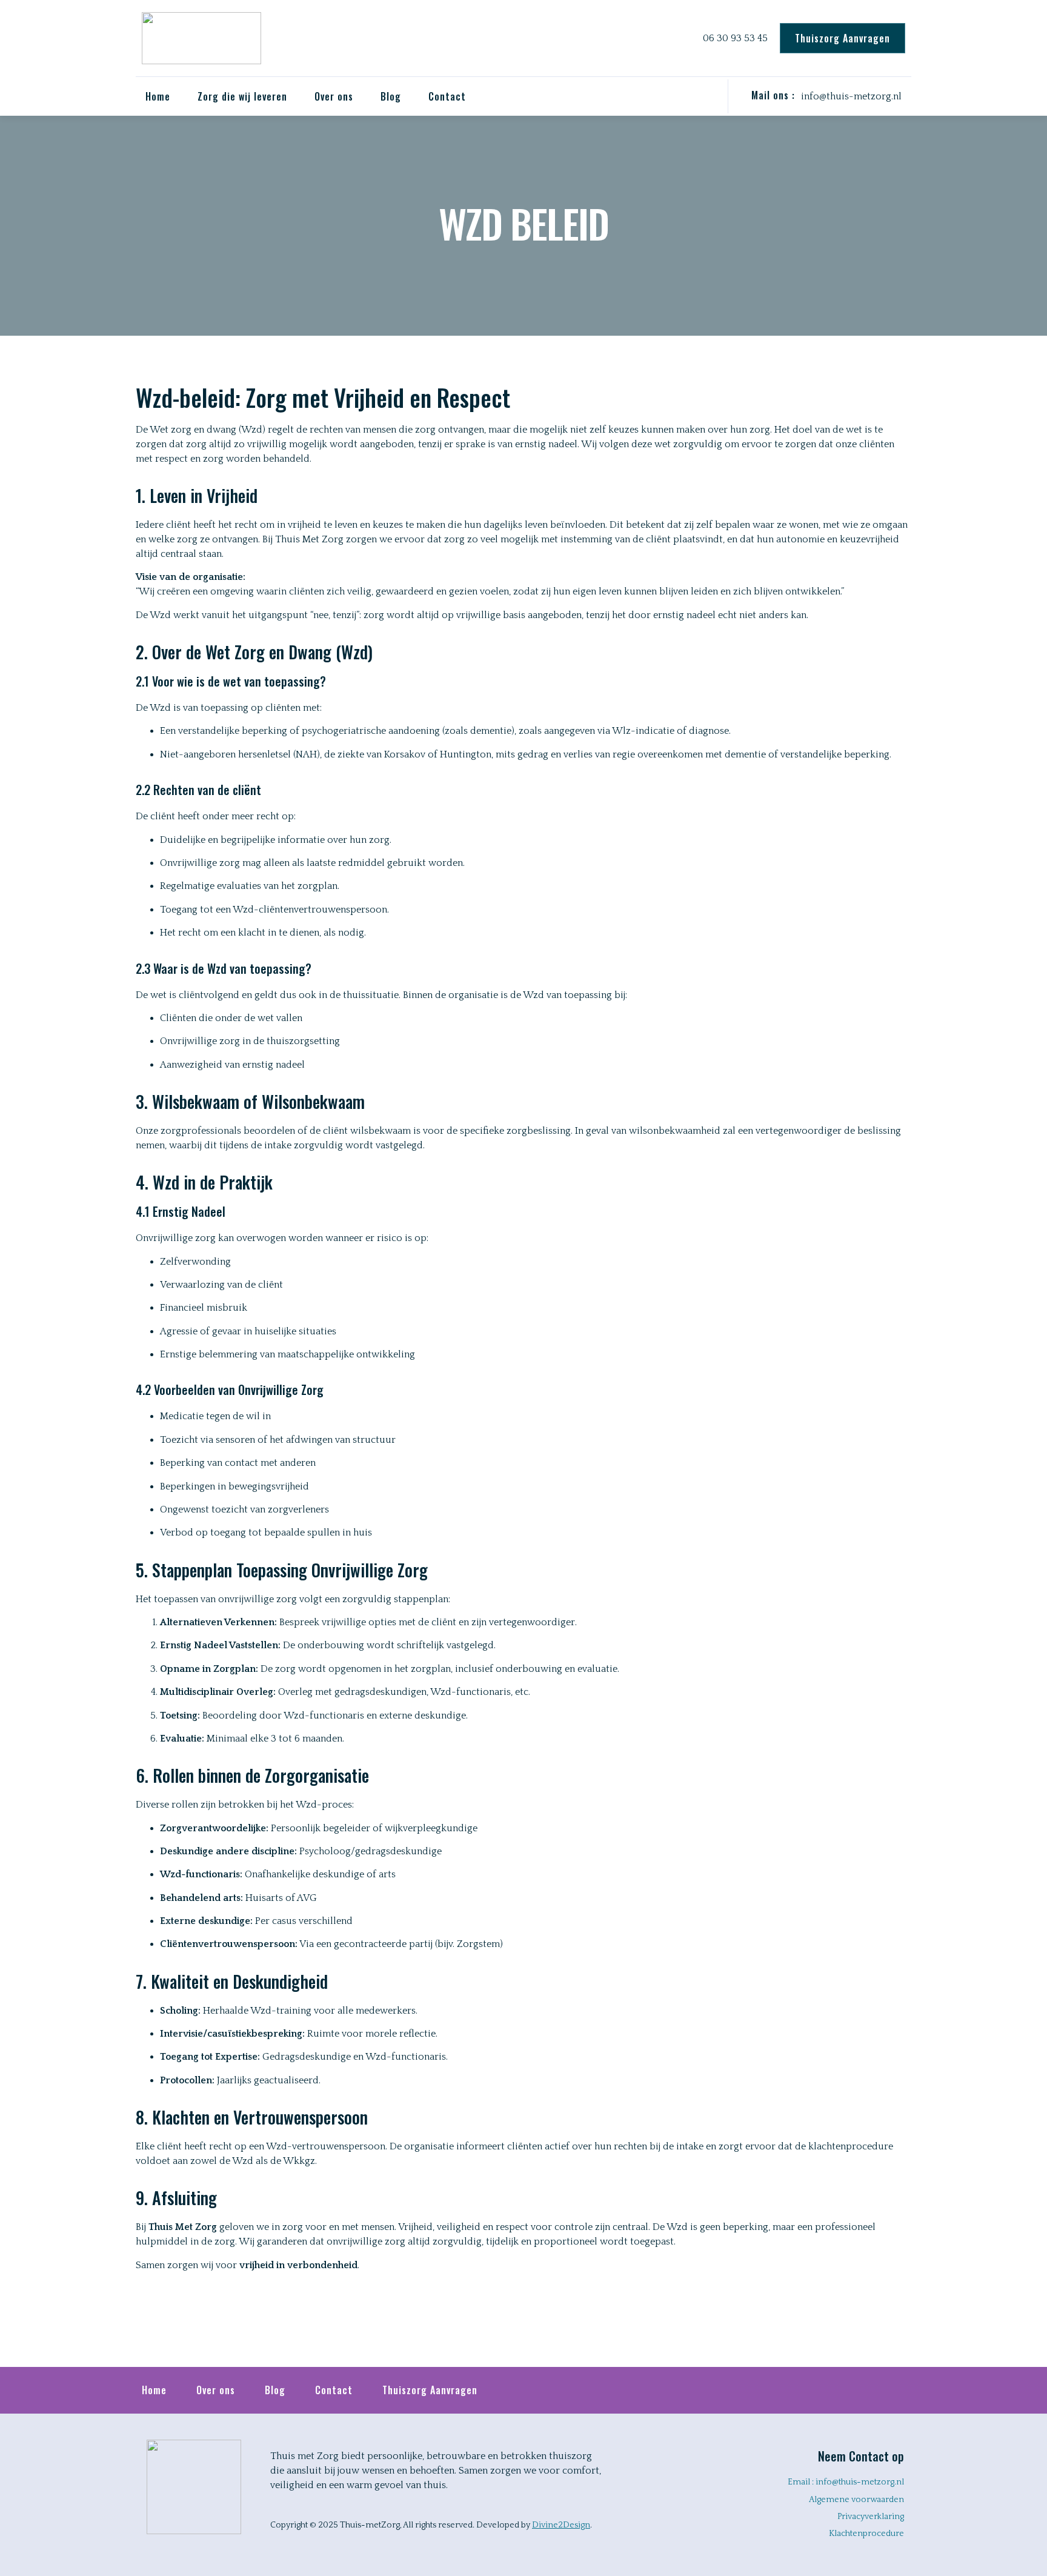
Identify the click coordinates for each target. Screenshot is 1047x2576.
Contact (447, 96)
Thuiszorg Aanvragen (430, 2390)
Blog (391, 96)
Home (158, 96)
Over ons (216, 2390)
